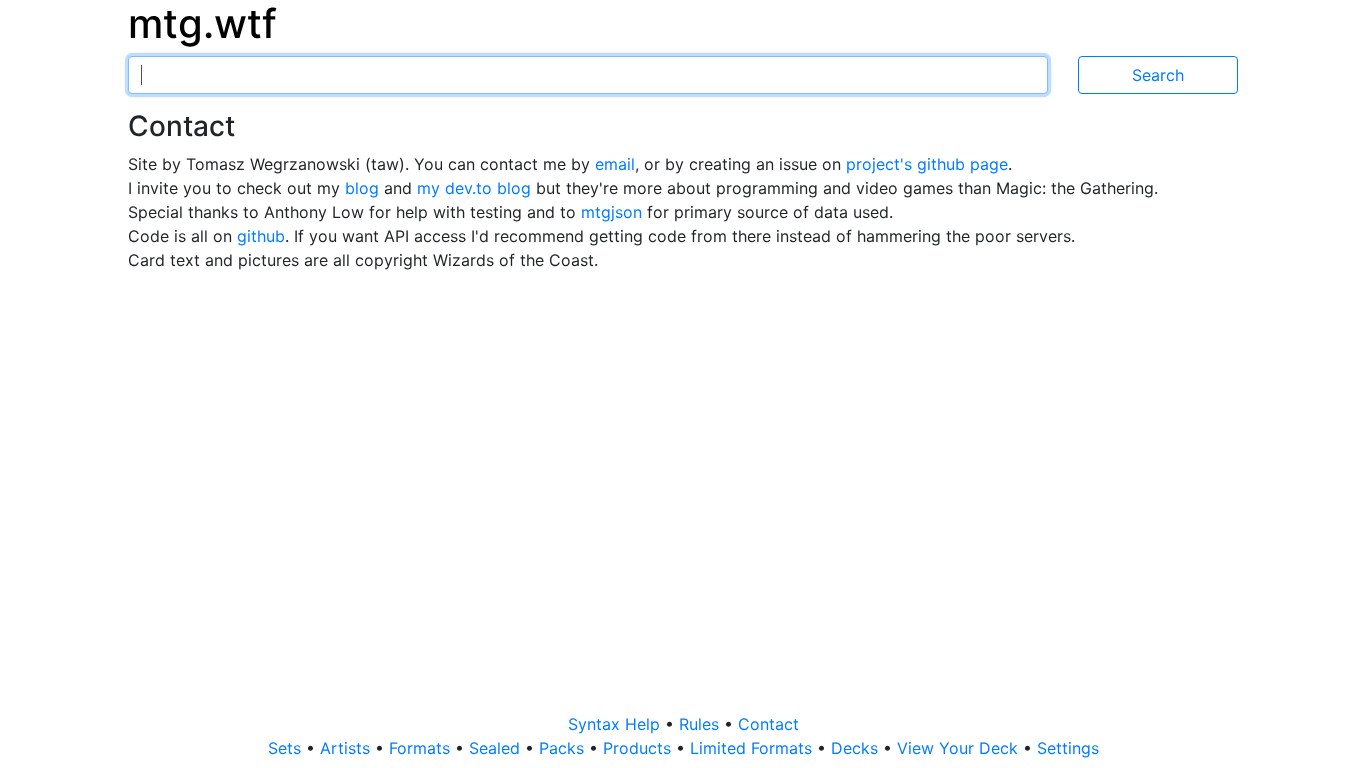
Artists (347, 748)
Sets (287, 748)
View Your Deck (960, 748)
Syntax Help (616, 724)
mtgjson (611, 212)
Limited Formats (753, 748)
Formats (422, 748)
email (615, 164)
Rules (701, 724)
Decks (857, 748)
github (261, 236)
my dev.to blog (476, 188)
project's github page (927, 164)
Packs (564, 748)
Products (639, 748)
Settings (1068, 748)
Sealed (497, 748)
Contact (768, 724)
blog (364, 188)
